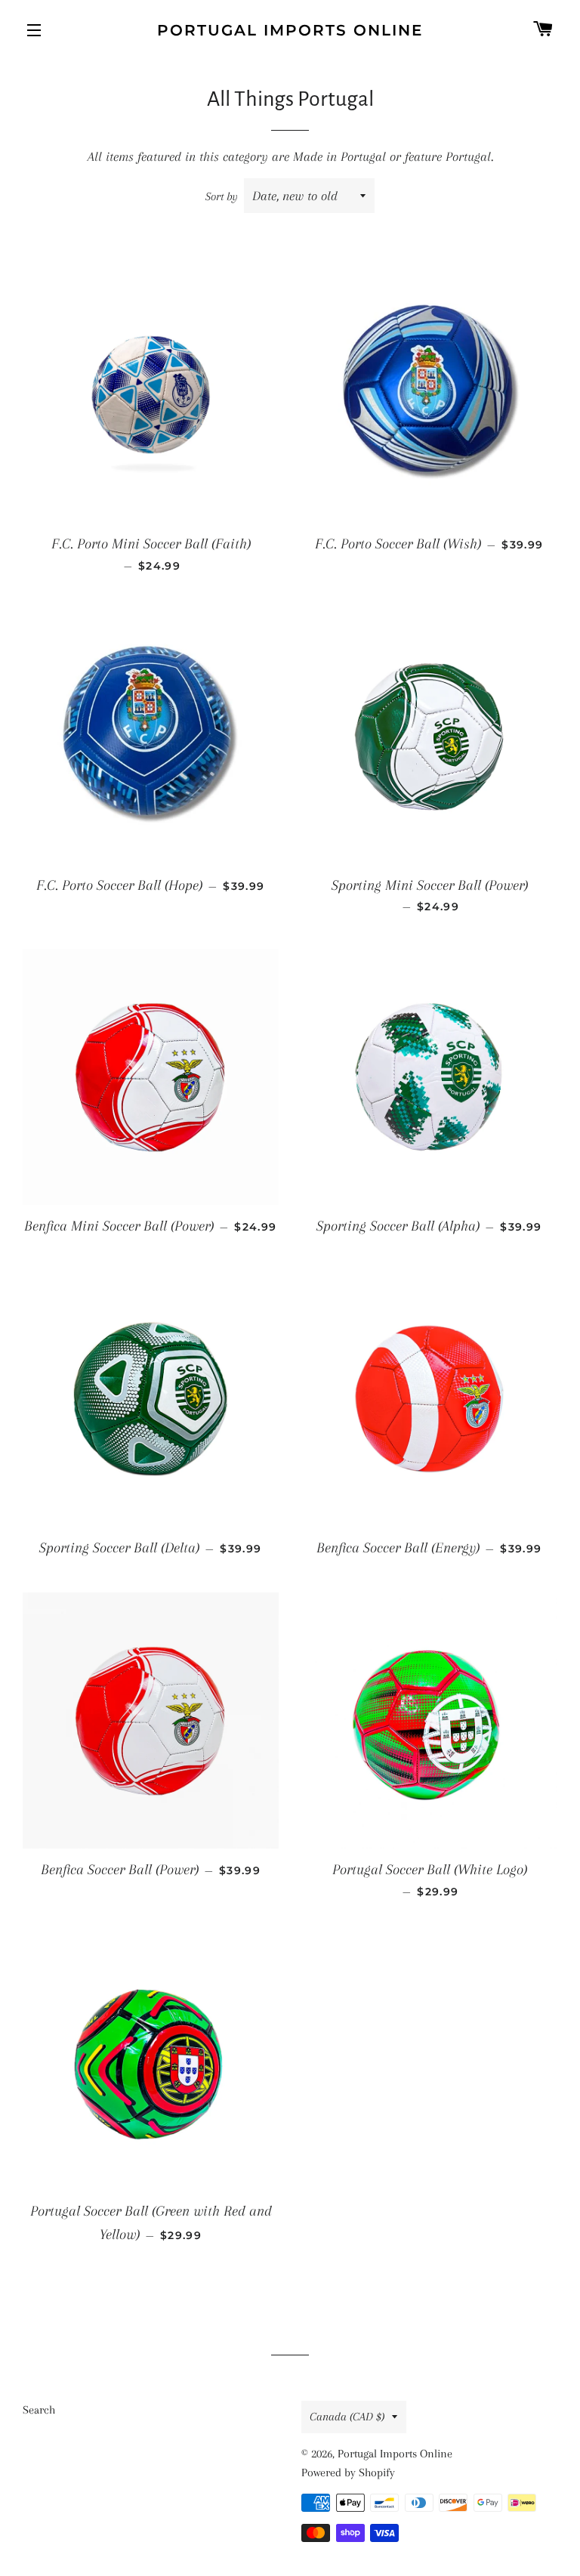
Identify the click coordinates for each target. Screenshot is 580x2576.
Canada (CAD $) (347, 2417)
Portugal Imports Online (290, 30)
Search (39, 2410)
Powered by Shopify (348, 2473)
